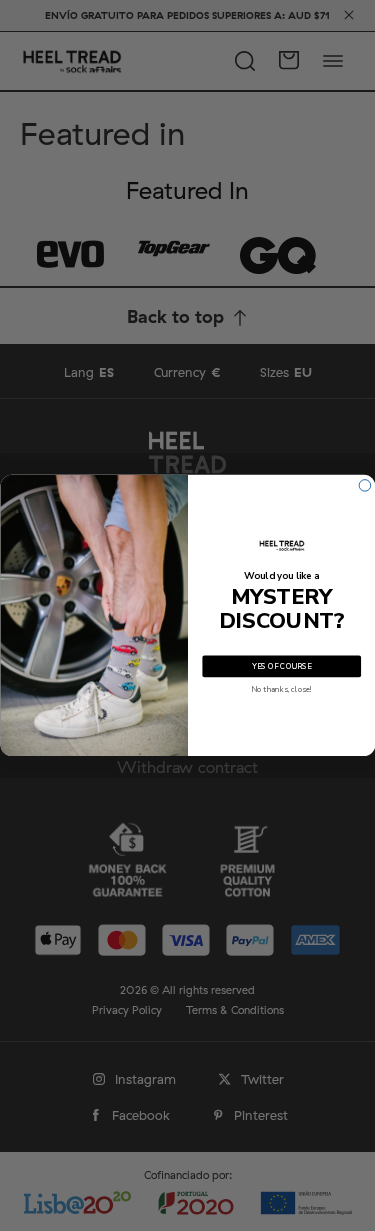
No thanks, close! (281, 689)
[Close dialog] (365, 486)
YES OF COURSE (281, 666)
